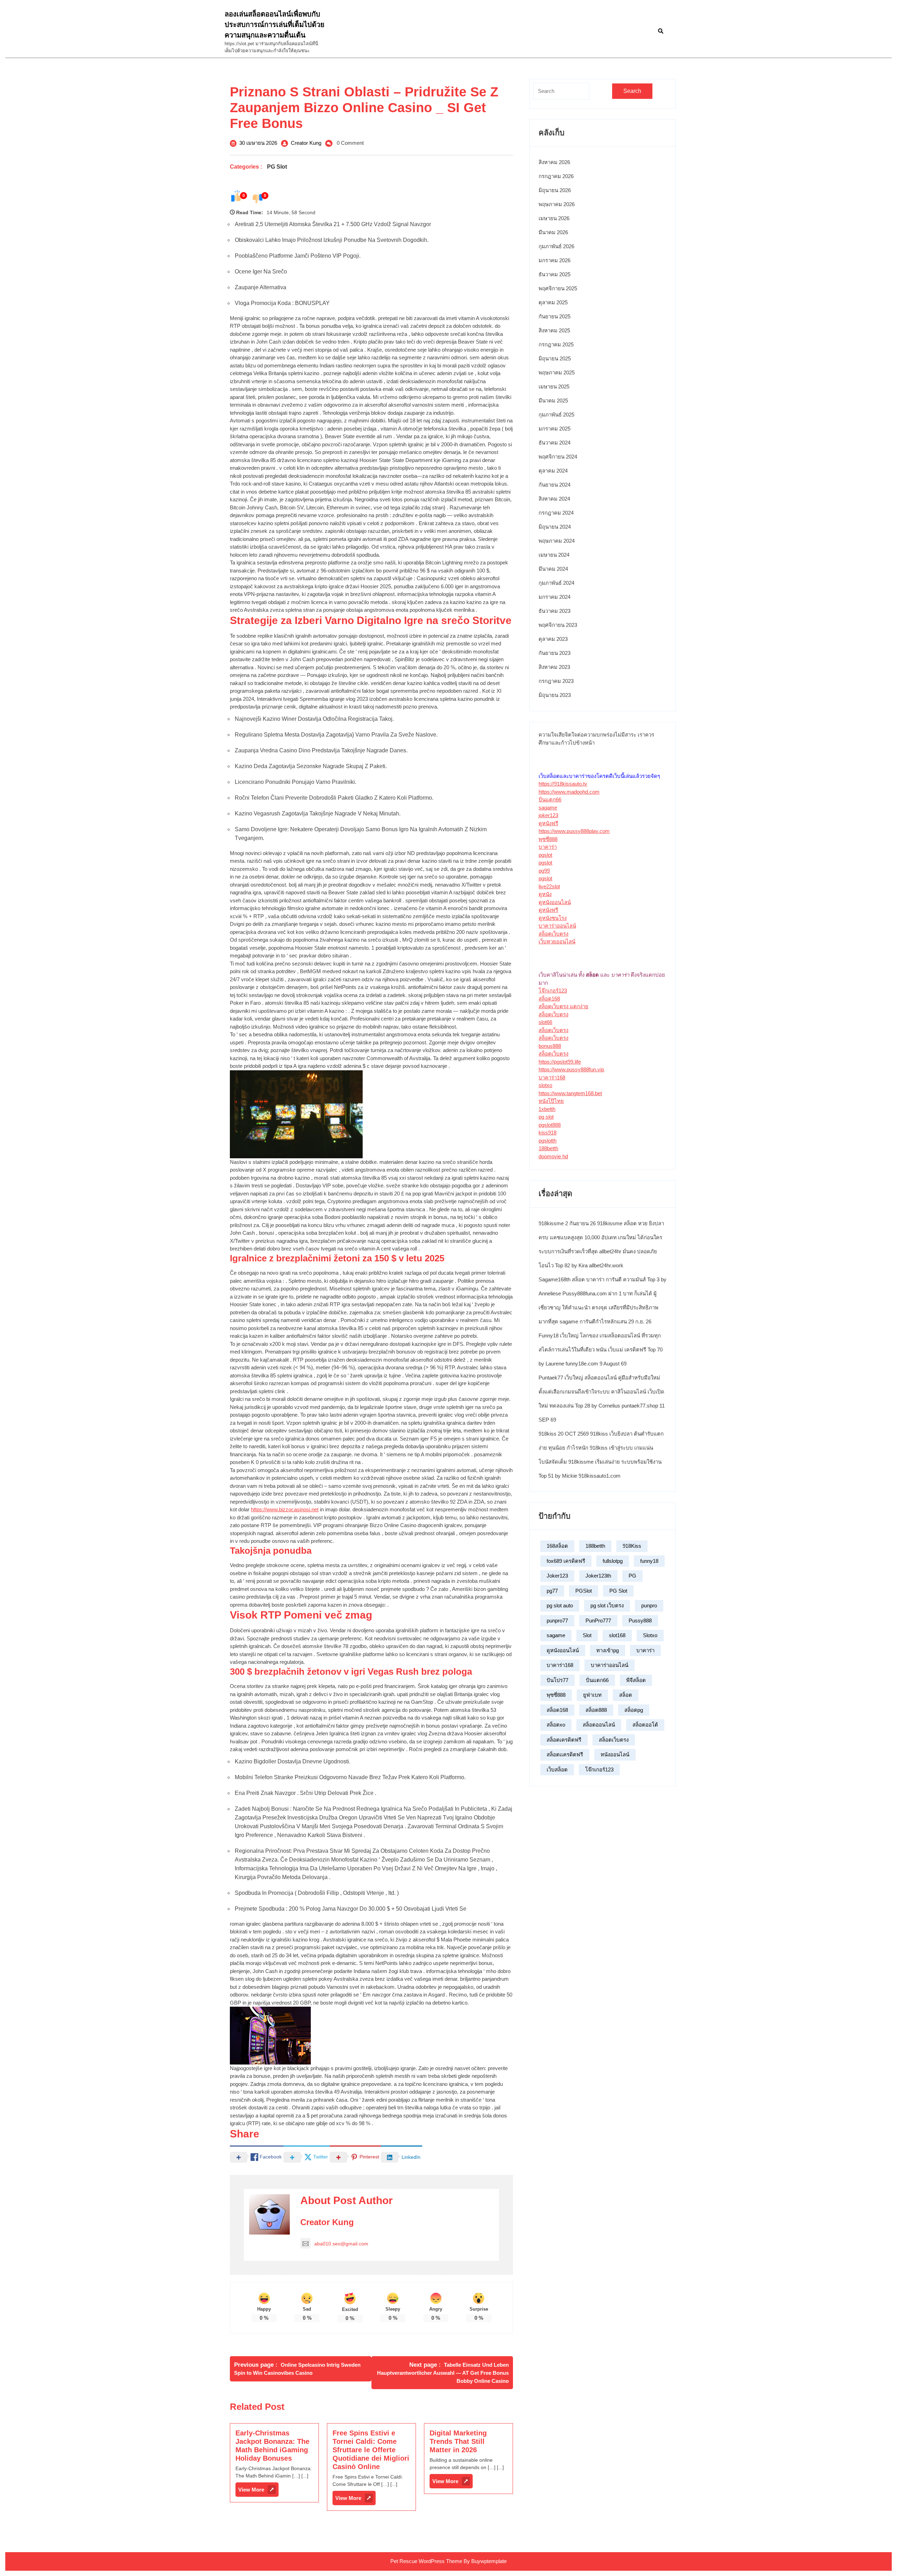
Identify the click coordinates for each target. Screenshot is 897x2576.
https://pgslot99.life (560, 1062)
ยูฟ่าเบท (592, 1695)
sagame (548, 808)
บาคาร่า (548, 847)
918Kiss (632, 1546)
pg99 (544, 871)
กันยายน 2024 (554, 485)
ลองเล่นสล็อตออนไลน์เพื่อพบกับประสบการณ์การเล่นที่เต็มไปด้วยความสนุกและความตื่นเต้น (275, 25)
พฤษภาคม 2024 (557, 541)
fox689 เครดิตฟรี (566, 1561)
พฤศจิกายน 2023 (558, 625)
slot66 (545, 1022)
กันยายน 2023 (554, 653)
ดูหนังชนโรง (553, 918)
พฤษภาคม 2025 (557, 372)
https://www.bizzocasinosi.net (285, 1509)
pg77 (552, 1591)
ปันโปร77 (557, 1680)
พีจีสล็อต (636, 1680)
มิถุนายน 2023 (555, 695)
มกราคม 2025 (554, 429)
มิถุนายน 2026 (555, 190)
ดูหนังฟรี (548, 823)
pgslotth (547, 1141)
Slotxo (650, 1635)
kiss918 (547, 1133)
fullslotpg (613, 1561)
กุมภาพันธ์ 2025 (556, 415)
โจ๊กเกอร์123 (553, 991)
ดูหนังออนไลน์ (555, 902)
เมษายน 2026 (554, 218)
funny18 (649, 1561)
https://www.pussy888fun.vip (571, 1069)
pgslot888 (550, 1125)
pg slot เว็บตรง (607, 1605)
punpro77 (557, 1621)
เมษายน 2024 (554, 555)
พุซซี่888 (548, 839)
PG (632, 1576)
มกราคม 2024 (554, 597)
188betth (548, 1148)
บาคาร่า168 (552, 1077)
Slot (587, 1635)
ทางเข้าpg (608, 1650)
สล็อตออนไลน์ (599, 1725)
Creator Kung (306, 143)
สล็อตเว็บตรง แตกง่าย (563, 1006)
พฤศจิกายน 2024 (558, 457)
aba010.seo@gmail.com (341, 2244)
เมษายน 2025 (554, 387)
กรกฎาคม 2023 (556, 681)
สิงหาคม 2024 (554, 499)
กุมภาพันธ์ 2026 (556, 246)
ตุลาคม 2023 (553, 639)
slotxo (545, 1085)
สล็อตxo (556, 1725)
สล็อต (626, 1695)
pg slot (546, 1117)
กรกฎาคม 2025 (556, 344)
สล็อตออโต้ (645, 1725)
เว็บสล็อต (557, 1770)
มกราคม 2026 (554, 260)
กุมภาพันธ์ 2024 (556, 583)
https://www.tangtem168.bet (570, 1093)
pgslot (545, 855)
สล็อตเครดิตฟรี (564, 1740)
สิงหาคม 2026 (554, 162)
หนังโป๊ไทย (551, 1101)
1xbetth (547, 1109)
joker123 (548, 815)
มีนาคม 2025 (553, 401)
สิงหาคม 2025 (554, 330)
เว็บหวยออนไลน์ (557, 941)
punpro (649, 1605)
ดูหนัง (545, 894)
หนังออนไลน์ (615, 1754)
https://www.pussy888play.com (574, 831)
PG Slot (277, 167)
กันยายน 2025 (554, 316)
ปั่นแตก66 (550, 799)
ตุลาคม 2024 (553, 471)
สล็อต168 (549, 999)
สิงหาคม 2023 (554, 667)
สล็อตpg (634, 1710)
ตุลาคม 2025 (553, 302)
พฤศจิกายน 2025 (558, 288)
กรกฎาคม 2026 (556, 176)
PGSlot (584, 1591)
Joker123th (598, 1576)
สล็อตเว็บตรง (553, 934)
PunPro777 (598, 1621)
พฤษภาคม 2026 (557, 204)
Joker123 (557, 1576)
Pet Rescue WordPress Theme (426, 2561)
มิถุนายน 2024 (555, 527)
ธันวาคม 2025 (554, 274)
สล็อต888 (596, 1710)
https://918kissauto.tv (563, 784)
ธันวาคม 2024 (554, 443)
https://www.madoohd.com (569, 792)
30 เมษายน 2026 (258, 143)
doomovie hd (553, 1156)
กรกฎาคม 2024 (556, 513)
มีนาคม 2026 (553, 232)
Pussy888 (640, 1621)
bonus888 (550, 1046)
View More (258, 2491)
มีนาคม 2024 (553, 569)
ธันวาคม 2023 (554, 611)
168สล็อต (557, 1546)
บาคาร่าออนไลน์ (557, 926)
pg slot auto (560, 1605)
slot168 (617, 1635)
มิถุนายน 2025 (555, 358)
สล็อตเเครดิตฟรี (565, 1754)
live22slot (549, 886)
